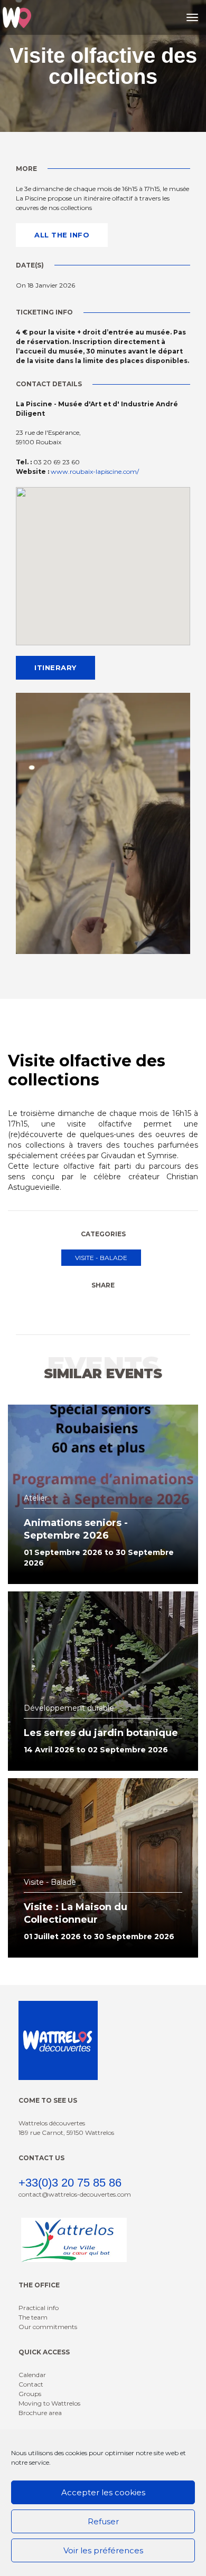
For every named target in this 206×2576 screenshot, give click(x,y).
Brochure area (40, 2413)
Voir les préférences (103, 2550)
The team (33, 2317)
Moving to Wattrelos (49, 2403)
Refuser (103, 2521)
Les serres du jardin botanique (101, 1733)
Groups (30, 2394)
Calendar (32, 2375)
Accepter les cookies (103, 2492)
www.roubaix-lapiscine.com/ (95, 471)
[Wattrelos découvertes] (17, 17)
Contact (31, 2384)
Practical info (39, 2308)
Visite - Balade (101, 1258)
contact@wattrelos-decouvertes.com (75, 2194)
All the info (62, 235)
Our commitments (48, 2327)
